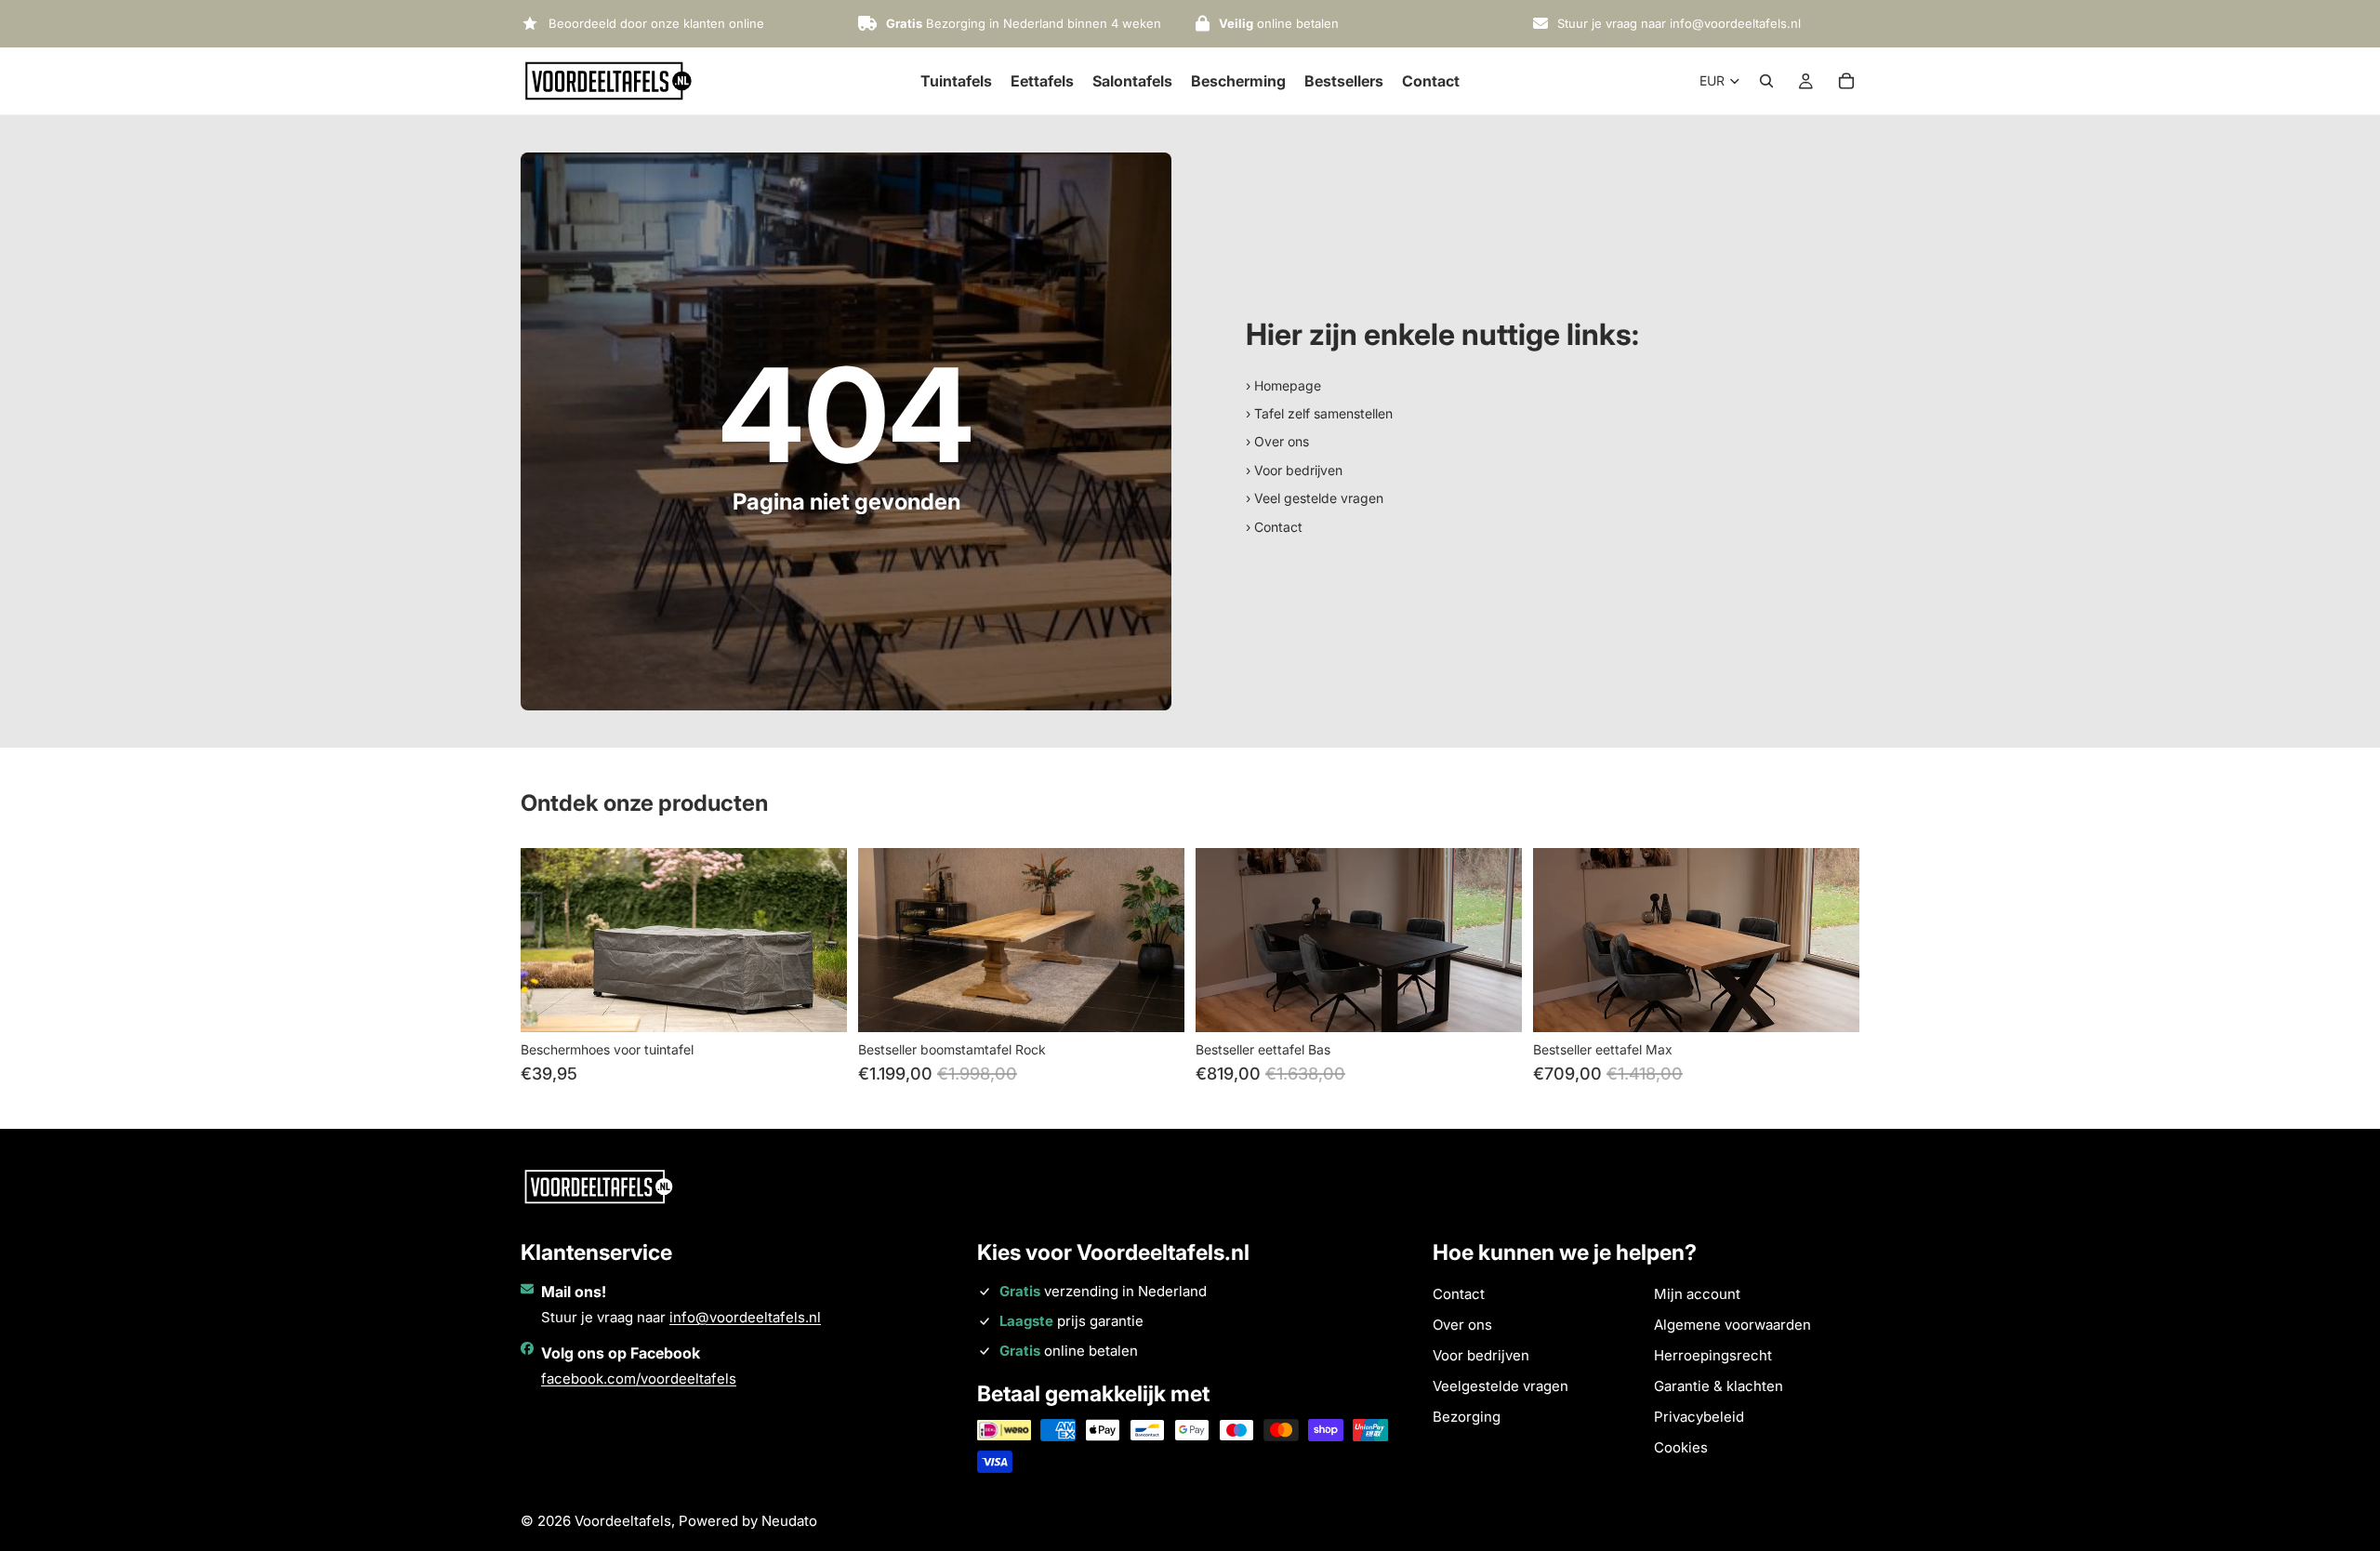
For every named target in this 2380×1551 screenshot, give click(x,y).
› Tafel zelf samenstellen (1319, 413)
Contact (1459, 1294)
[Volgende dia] (819, 940)
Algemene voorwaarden (1732, 1325)
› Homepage (1283, 385)
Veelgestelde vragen (1501, 1386)
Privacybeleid (1699, 1417)
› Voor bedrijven (1294, 470)
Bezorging (1467, 1417)
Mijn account (1697, 1294)
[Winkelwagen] (1846, 81)
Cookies (1681, 1447)
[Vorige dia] (549, 940)
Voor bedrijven (1481, 1355)
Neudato (789, 1521)
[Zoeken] (1766, 81)
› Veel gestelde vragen (1315, 498)
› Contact (1274, 527)
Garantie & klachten (1719, 1386)
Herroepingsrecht (1713, 1355)
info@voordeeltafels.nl (745, 1317)
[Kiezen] (818, 1003)
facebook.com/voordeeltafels (639, 1379)
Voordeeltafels (623, 1521)
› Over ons (1277, 441)
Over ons (1462, 1325)
